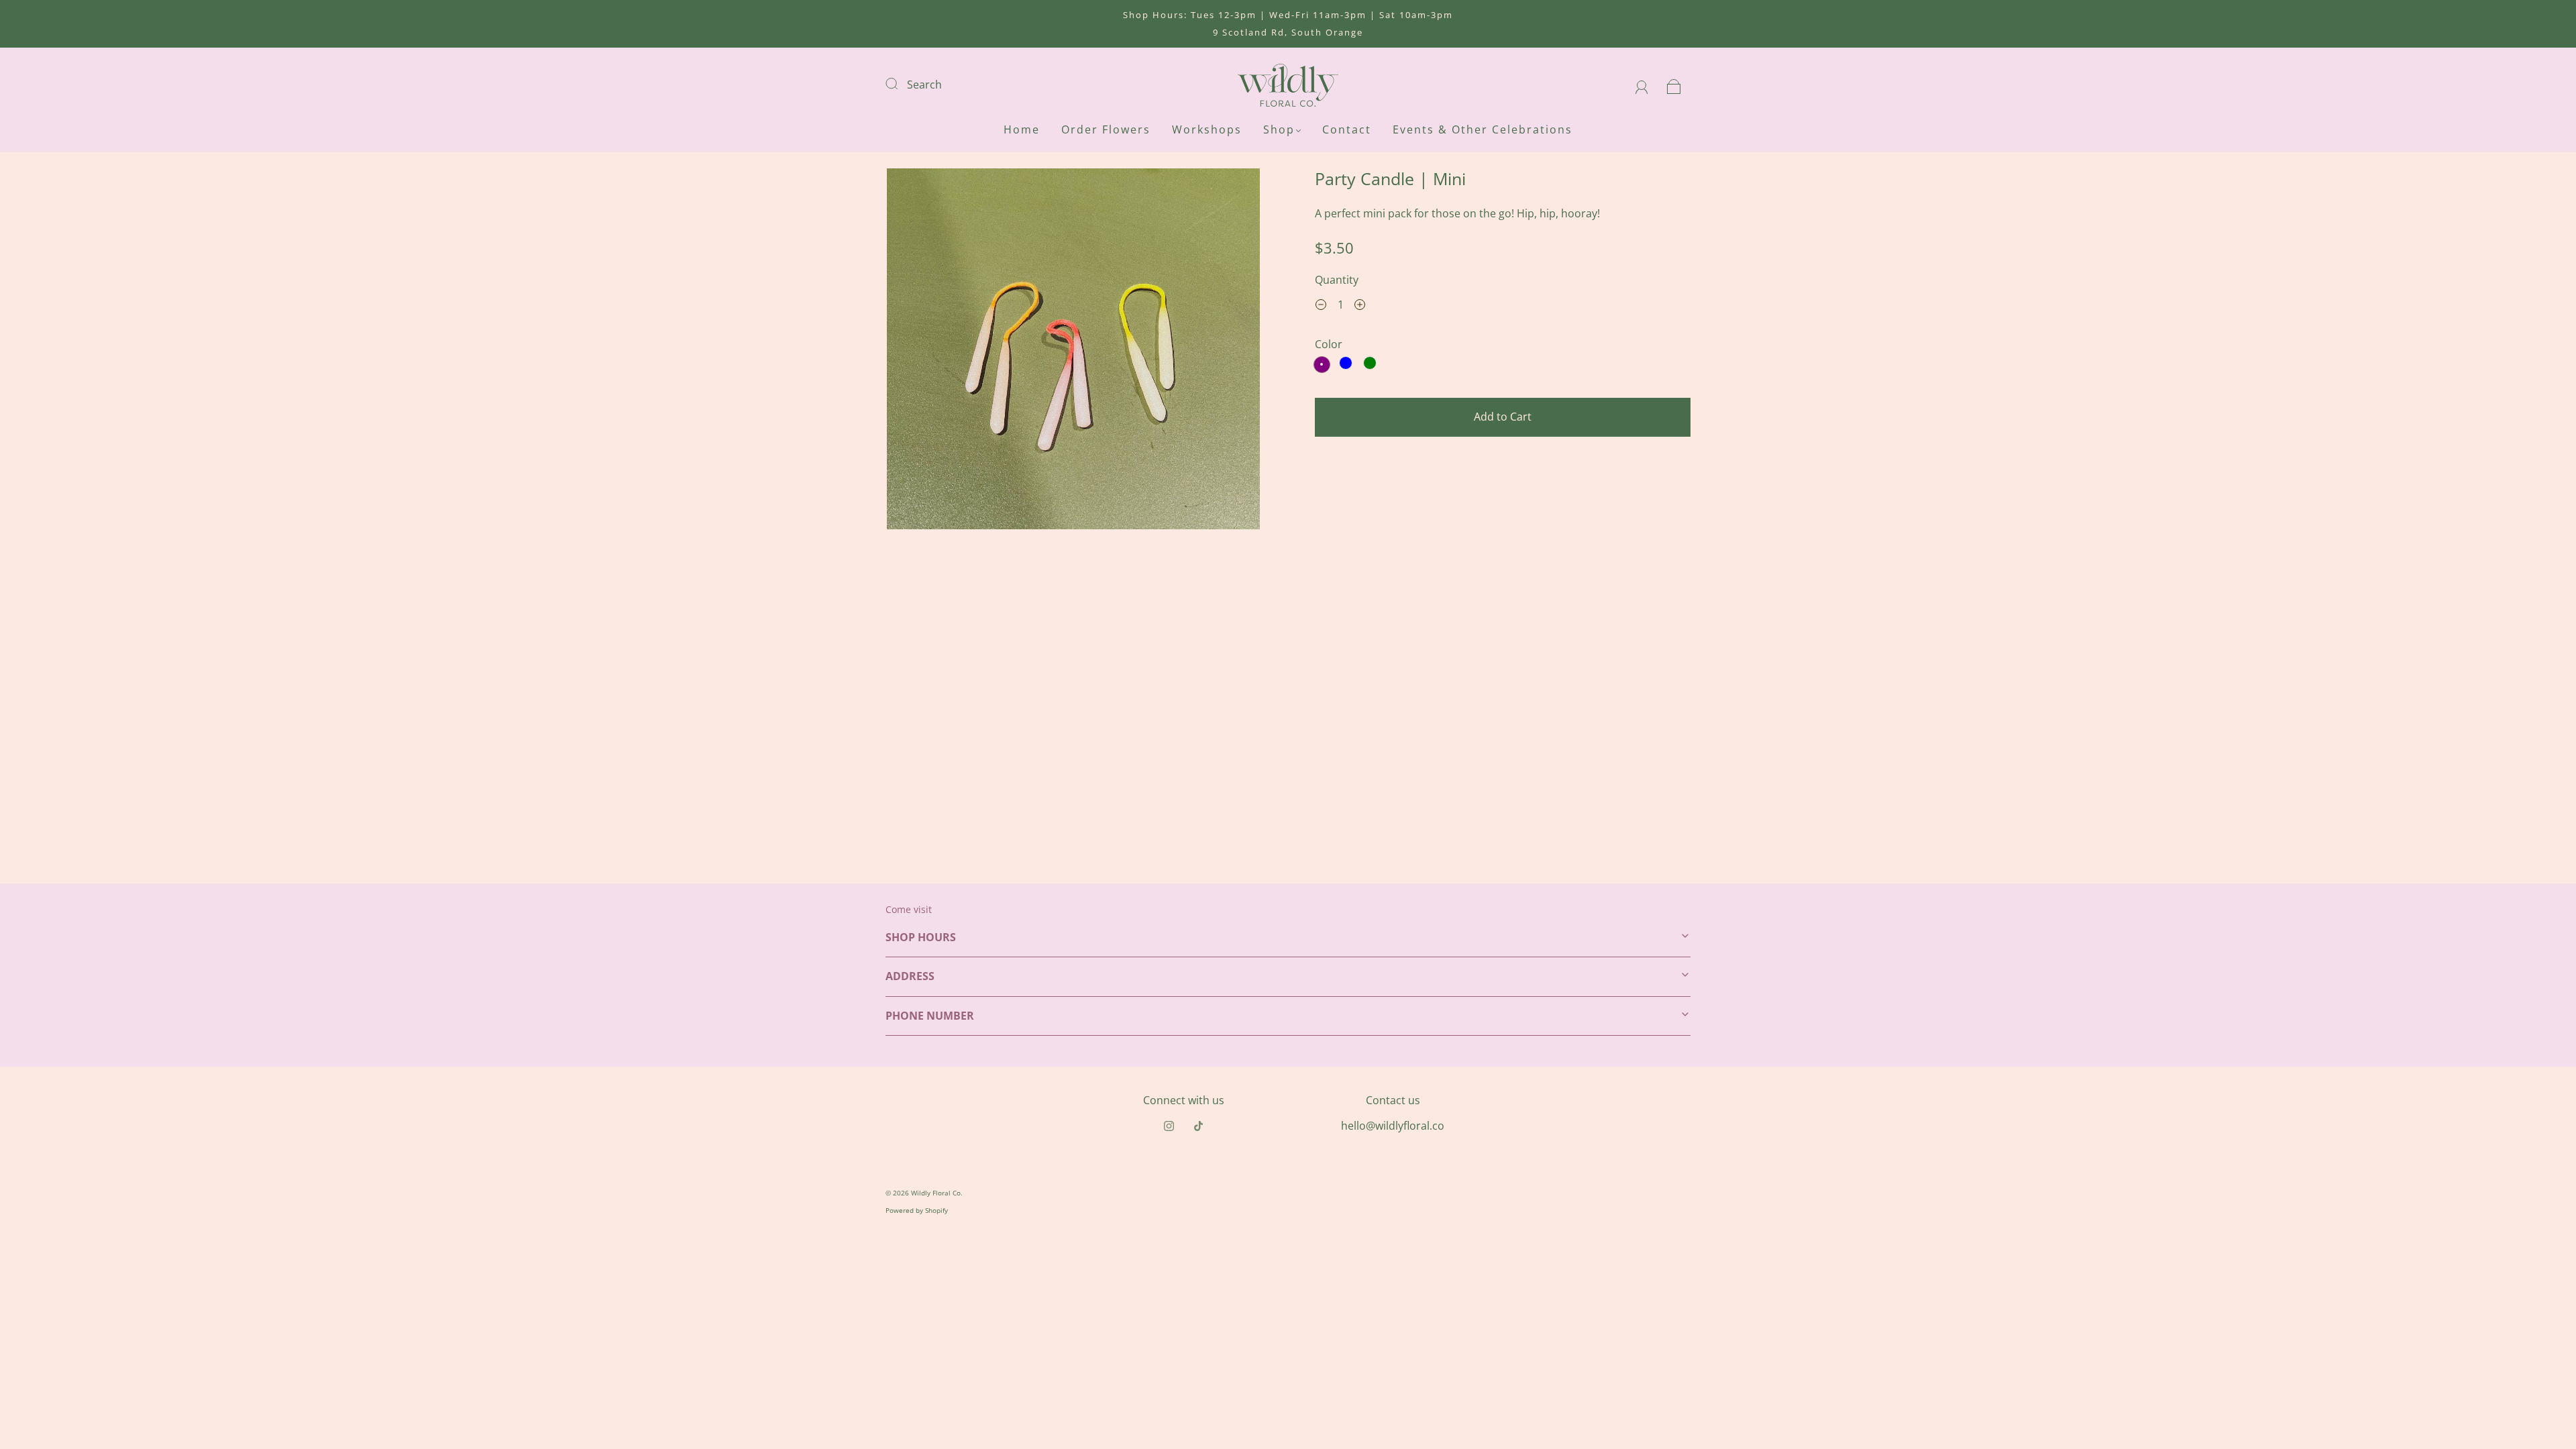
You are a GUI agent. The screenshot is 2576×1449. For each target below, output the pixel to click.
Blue (1346, 363)
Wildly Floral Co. (937, 1193)
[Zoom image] (1073, 352)
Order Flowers (1106, 129)
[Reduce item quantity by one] (1321, 307)
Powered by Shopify (917, 1210)
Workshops (1207, 129)
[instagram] (1169, 1126)
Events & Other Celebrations (1483, 129)
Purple (1322, 365)
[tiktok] (1198, 1126)
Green (1370, 363)
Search (924, 85)
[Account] (1642, 85)
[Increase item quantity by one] (1360, 307)
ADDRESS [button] (910, 976)
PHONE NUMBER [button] (930, 1016)
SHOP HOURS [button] (921, 937)
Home (1022, 129)
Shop (1279, 129)
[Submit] (900, 83)
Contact (1347, 129)
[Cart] (1674, 85)
